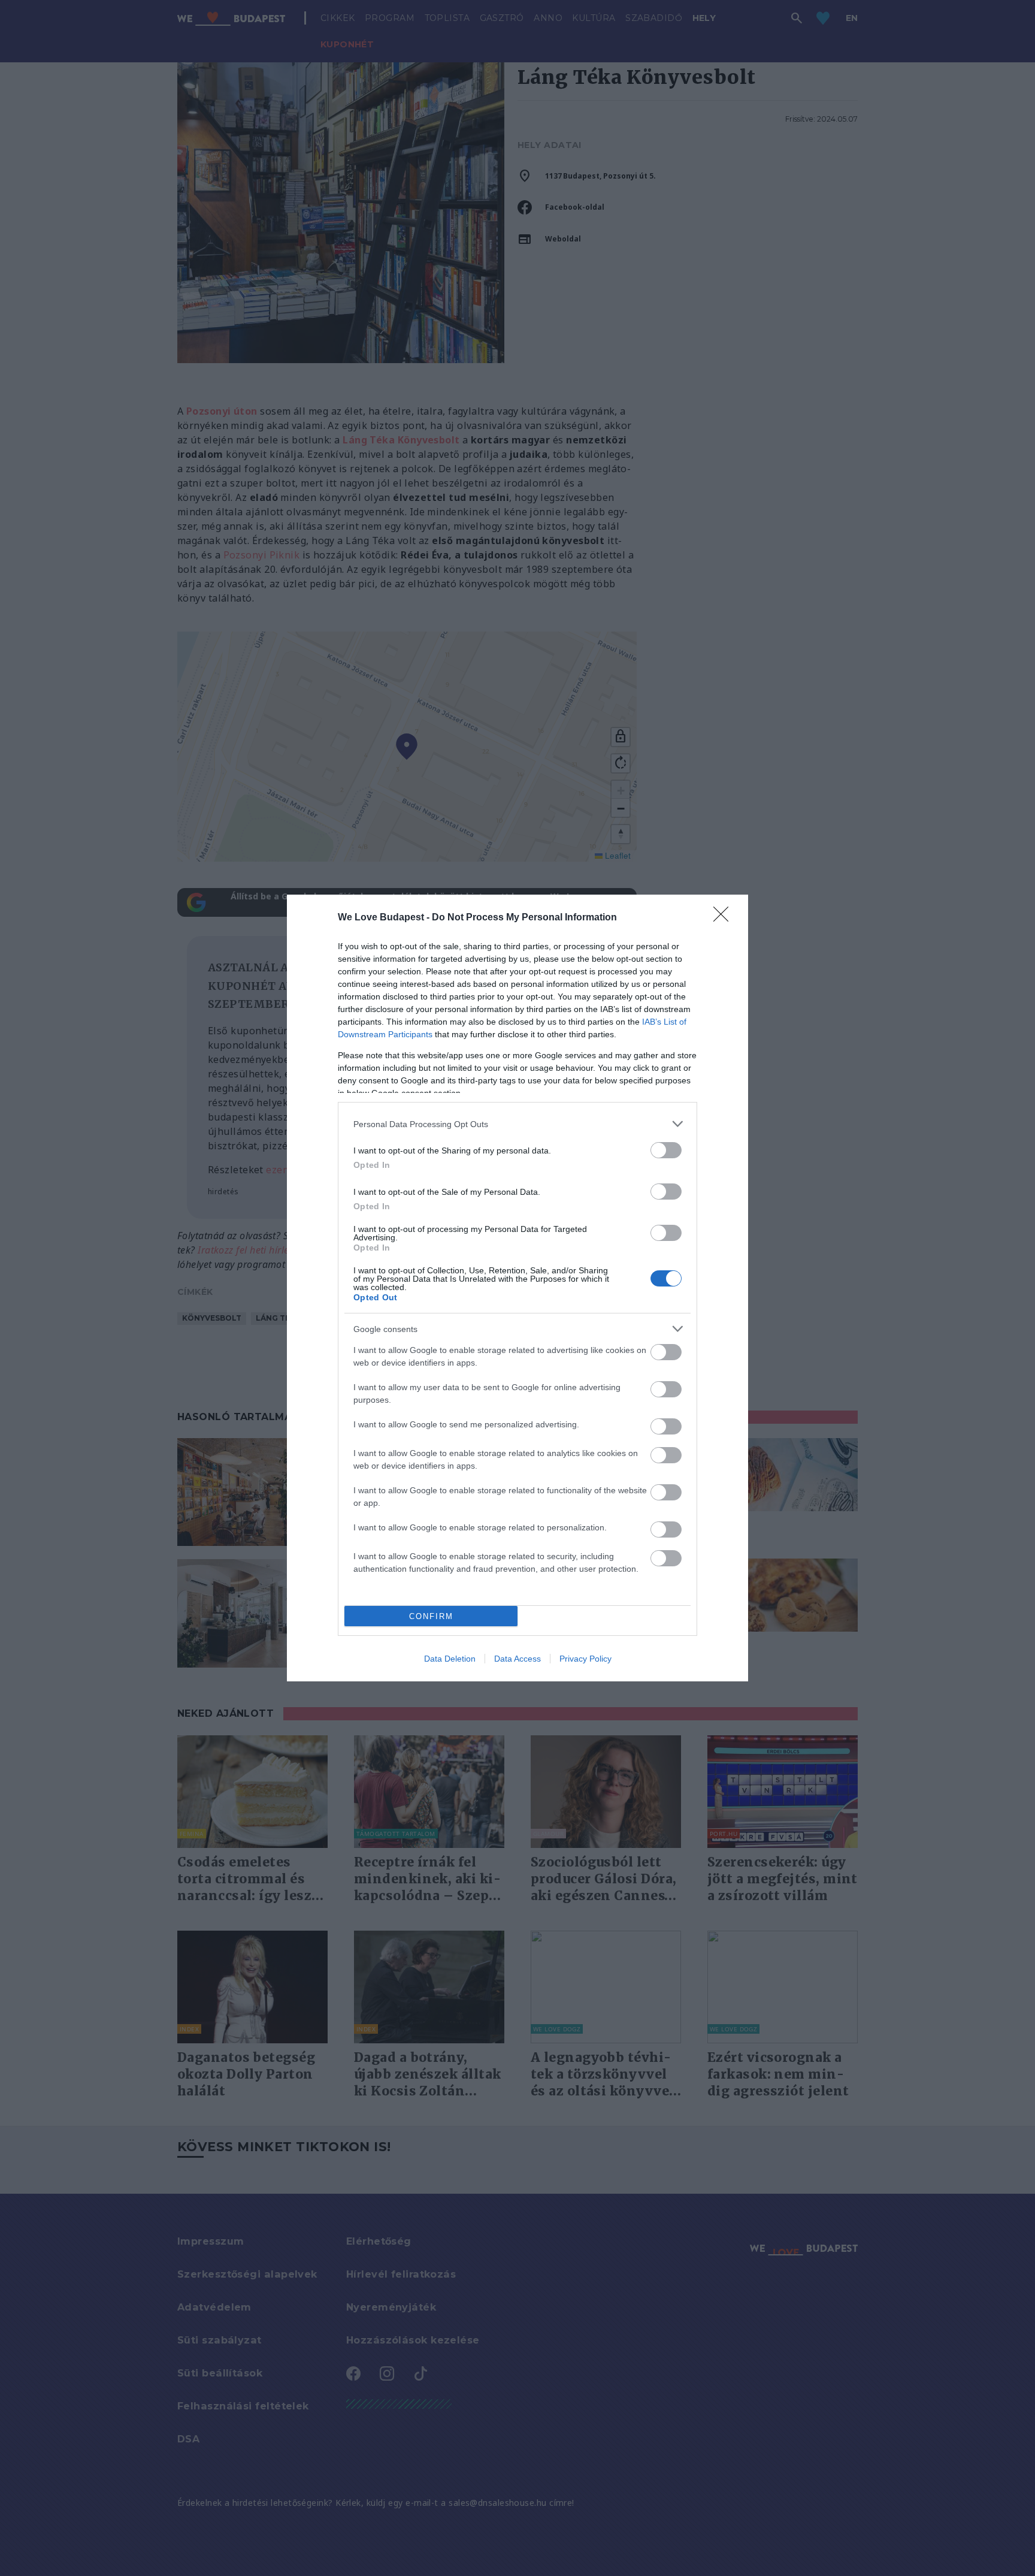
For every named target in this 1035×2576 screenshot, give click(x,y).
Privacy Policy (585, 1659)
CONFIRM (431, 1616)
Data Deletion (450, 1659)
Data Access (517, 1659)
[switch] (666, 1150)
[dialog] (517, 1288)
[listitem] (517, 1124)
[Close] (725, 918)
